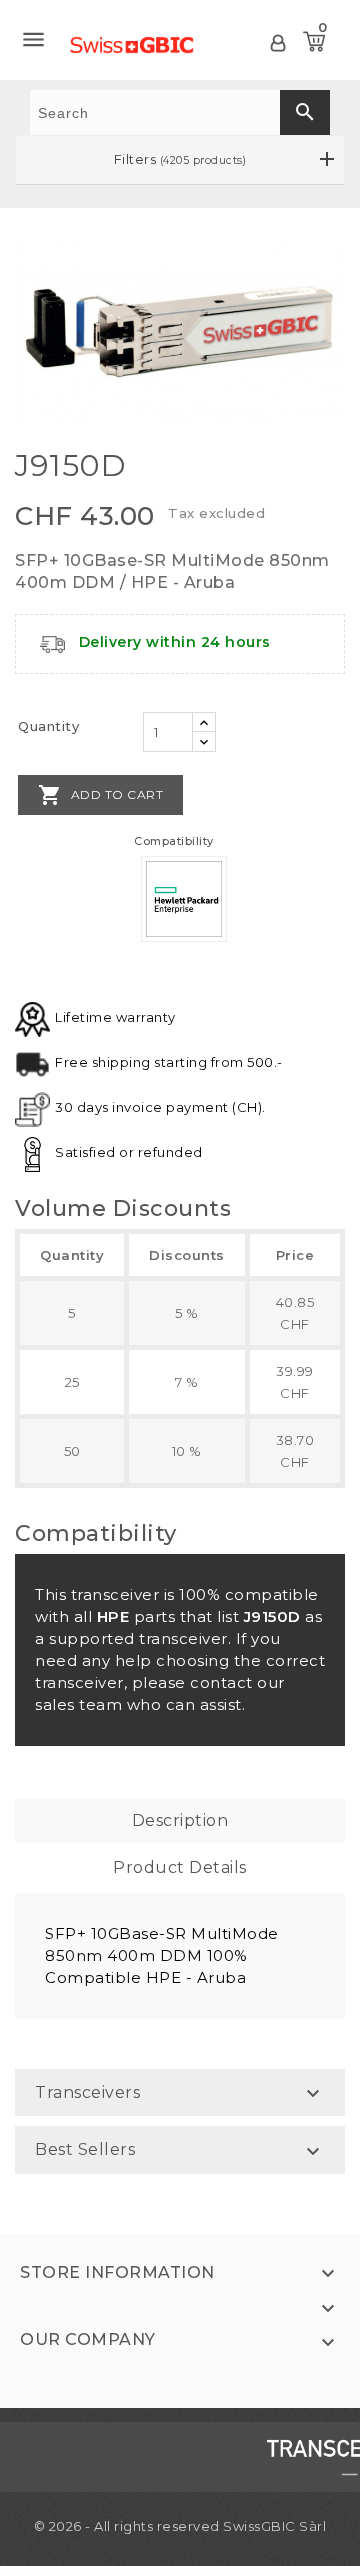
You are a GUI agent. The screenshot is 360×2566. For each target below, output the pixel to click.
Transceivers (87, 2092)
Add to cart (100, 795)
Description (180, 1820)
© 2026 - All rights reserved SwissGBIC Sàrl (180, 2526)
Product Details (180, 1867)
